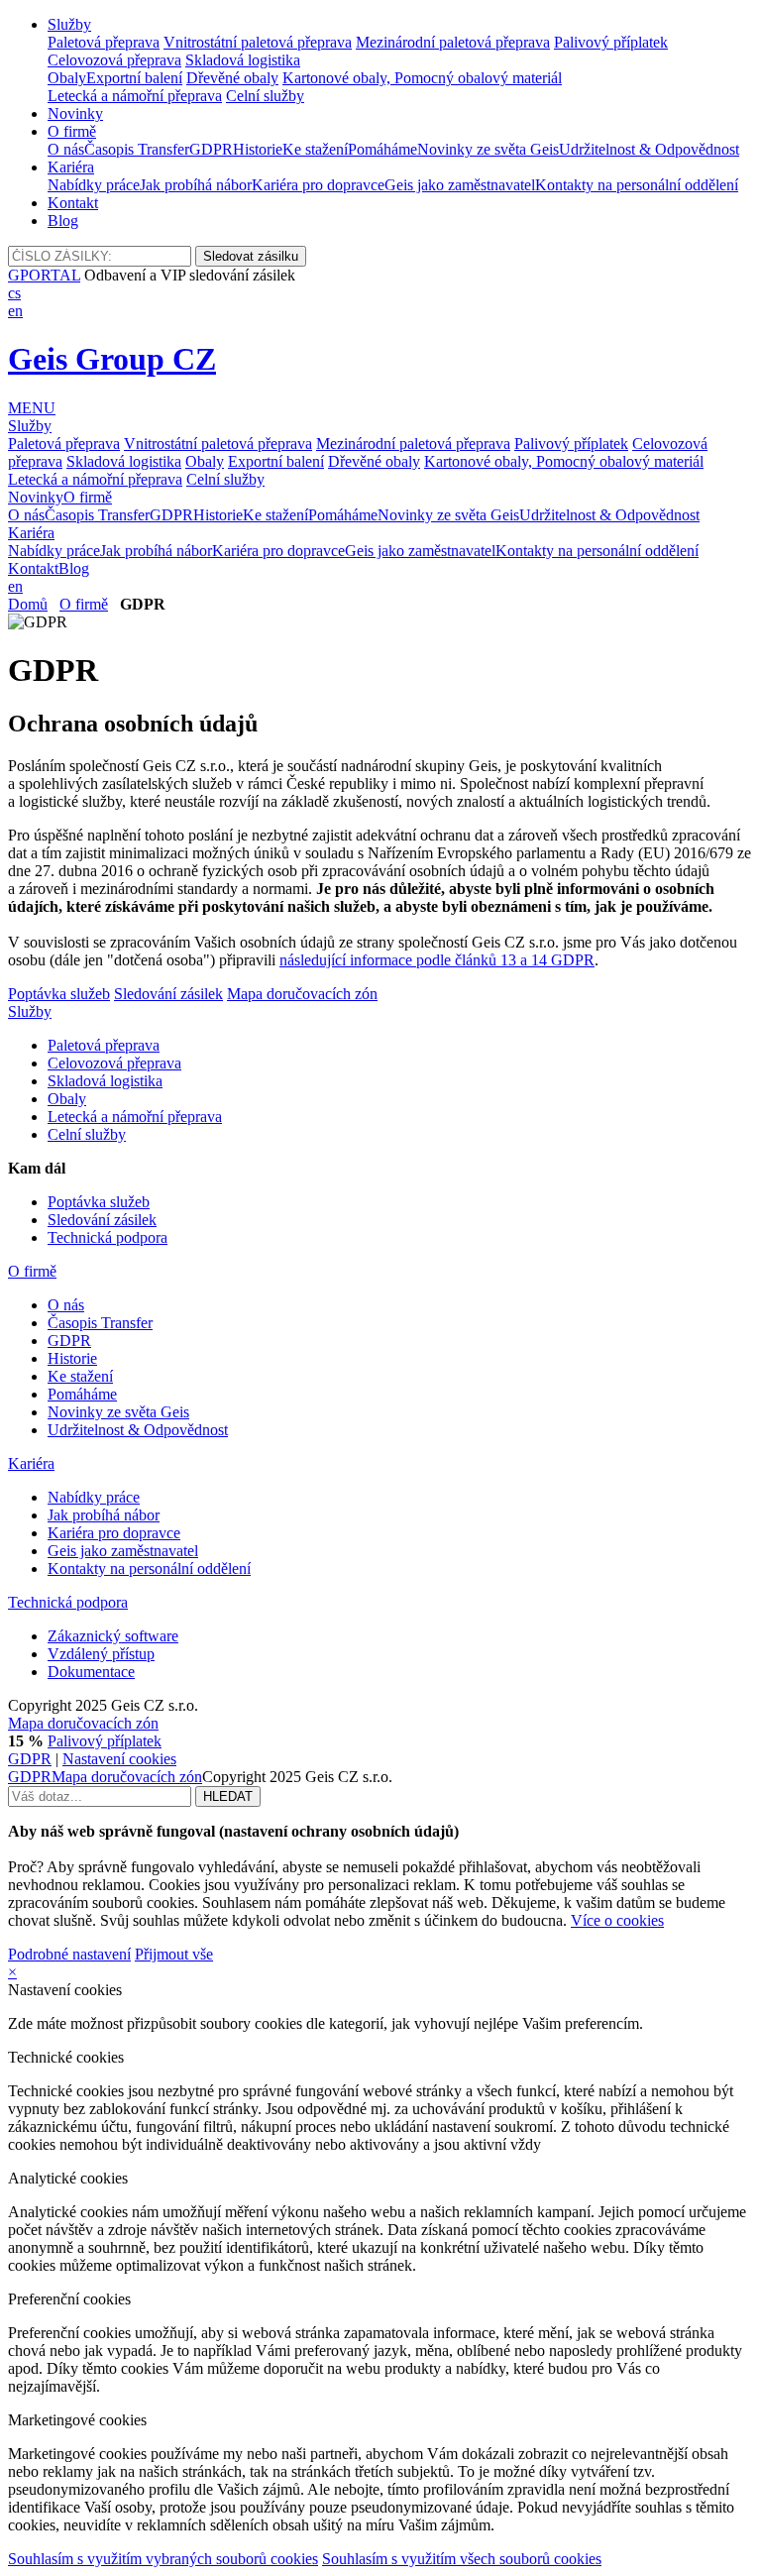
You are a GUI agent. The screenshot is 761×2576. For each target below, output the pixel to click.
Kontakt (73, 203)
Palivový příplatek (611, 42)
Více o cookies (617, 1920)
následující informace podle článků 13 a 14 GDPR (437, 960)
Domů (28, 604)
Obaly (67, 78)
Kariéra (71, 167)
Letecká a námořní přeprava (135, 96)
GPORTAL (44, 275)
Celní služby (265, 96)
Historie (258, 149)
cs (14, 293)
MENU (32, 408)
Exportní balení (134, 78)
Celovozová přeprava (114, 60)
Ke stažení (315, 149)
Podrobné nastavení (69, 1954)
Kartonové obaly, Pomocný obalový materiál (422, 78)
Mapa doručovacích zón (302, 994)
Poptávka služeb (59, 994)
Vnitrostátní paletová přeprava (258, 42)
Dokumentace (91, 1672)
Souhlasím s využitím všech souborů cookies (462, 2559)
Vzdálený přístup (101, 1654)
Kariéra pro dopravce (318, 185)
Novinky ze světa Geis (488, 149)
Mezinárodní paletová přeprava (453, 42)
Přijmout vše (174, 1954)
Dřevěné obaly (232, 78)
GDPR (211, 149)
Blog (63, 221)
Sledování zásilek (168, 994)
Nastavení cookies (119, 1759)
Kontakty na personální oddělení (637, 185)
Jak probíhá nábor (196, 185)
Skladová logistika (243, 60)
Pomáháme (382, 149)
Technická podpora (108, 1237)
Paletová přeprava (104, 42)
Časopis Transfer (137, 149)
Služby (69, 24)
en (15, 311)
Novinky (75, 113)
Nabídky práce (94, 185)
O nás (66, 149)
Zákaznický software (113, 1636)
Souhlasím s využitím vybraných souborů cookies (163, 2559)
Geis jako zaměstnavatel (460, 185)
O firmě (72, 131)
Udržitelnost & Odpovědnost (649, 149)
